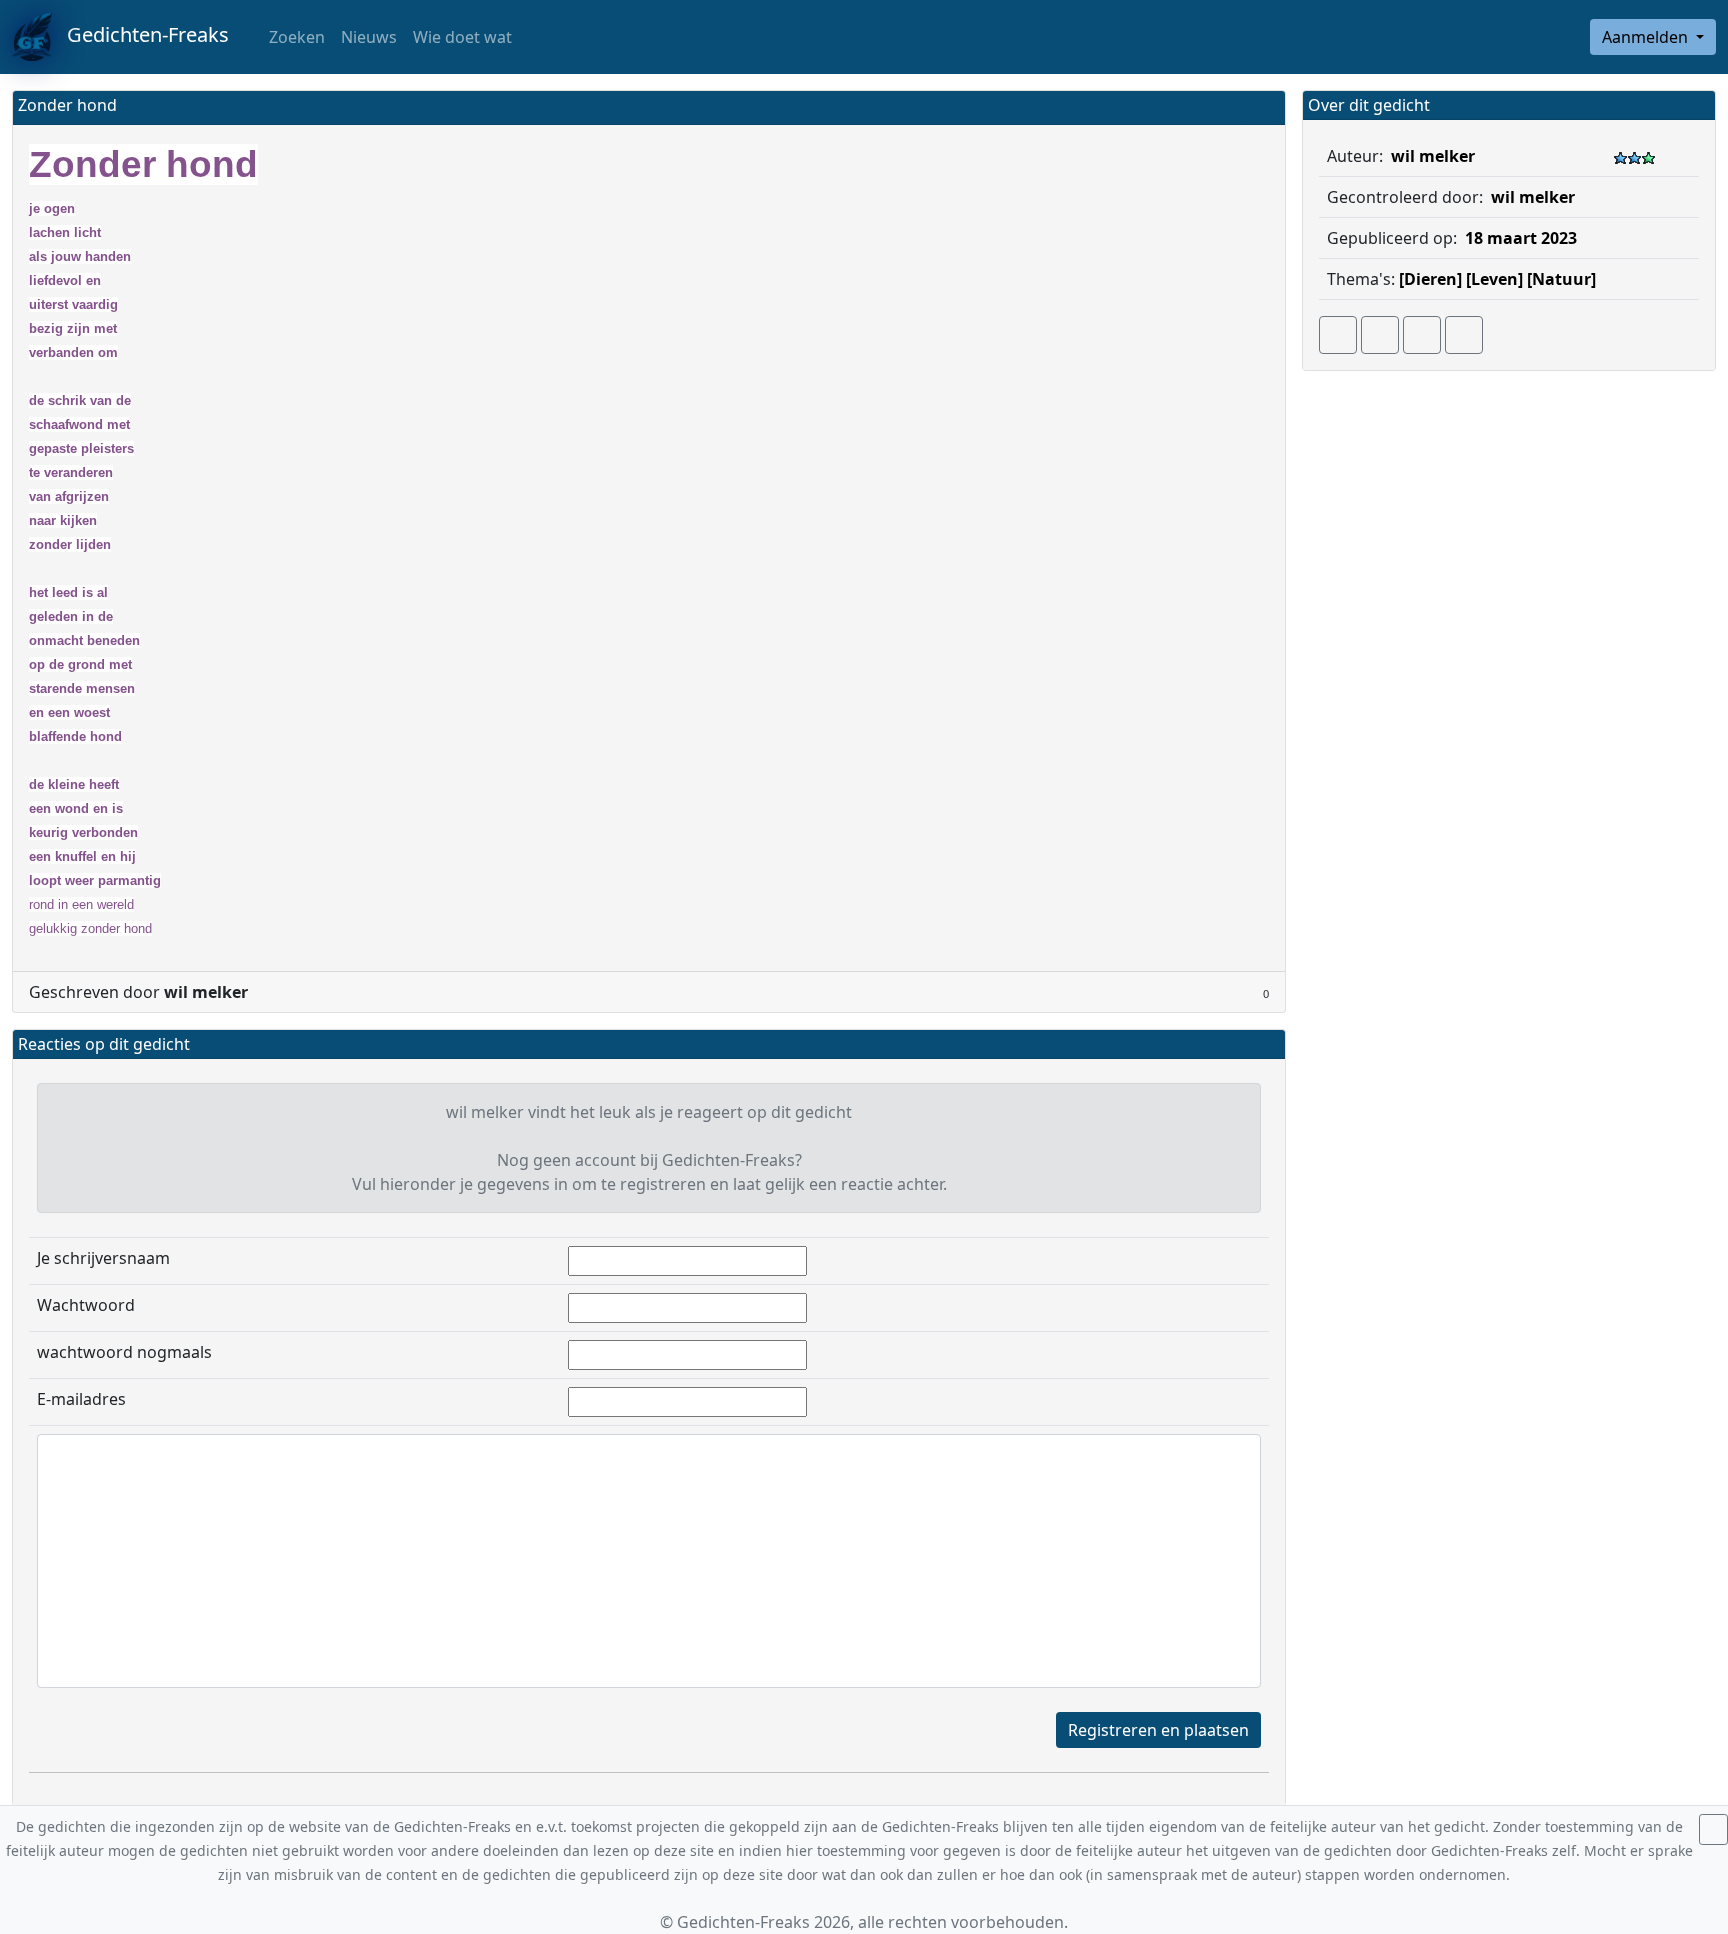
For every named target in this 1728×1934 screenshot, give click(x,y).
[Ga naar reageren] (1380, 335)
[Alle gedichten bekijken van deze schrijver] (1422, 335)
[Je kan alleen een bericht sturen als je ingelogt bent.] (1464, 335)
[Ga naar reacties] (1338, 335)
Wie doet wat (462, 37)
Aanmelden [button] (1647, 37)
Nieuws (369, 37)
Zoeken (295, 37)
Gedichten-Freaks (140, 34)
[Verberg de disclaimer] (1713, 1829)
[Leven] (1494, 279)
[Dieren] (1430, 279)
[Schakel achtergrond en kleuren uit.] (1262, 107)
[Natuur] (1561, 279)
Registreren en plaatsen (1158, 1730)
